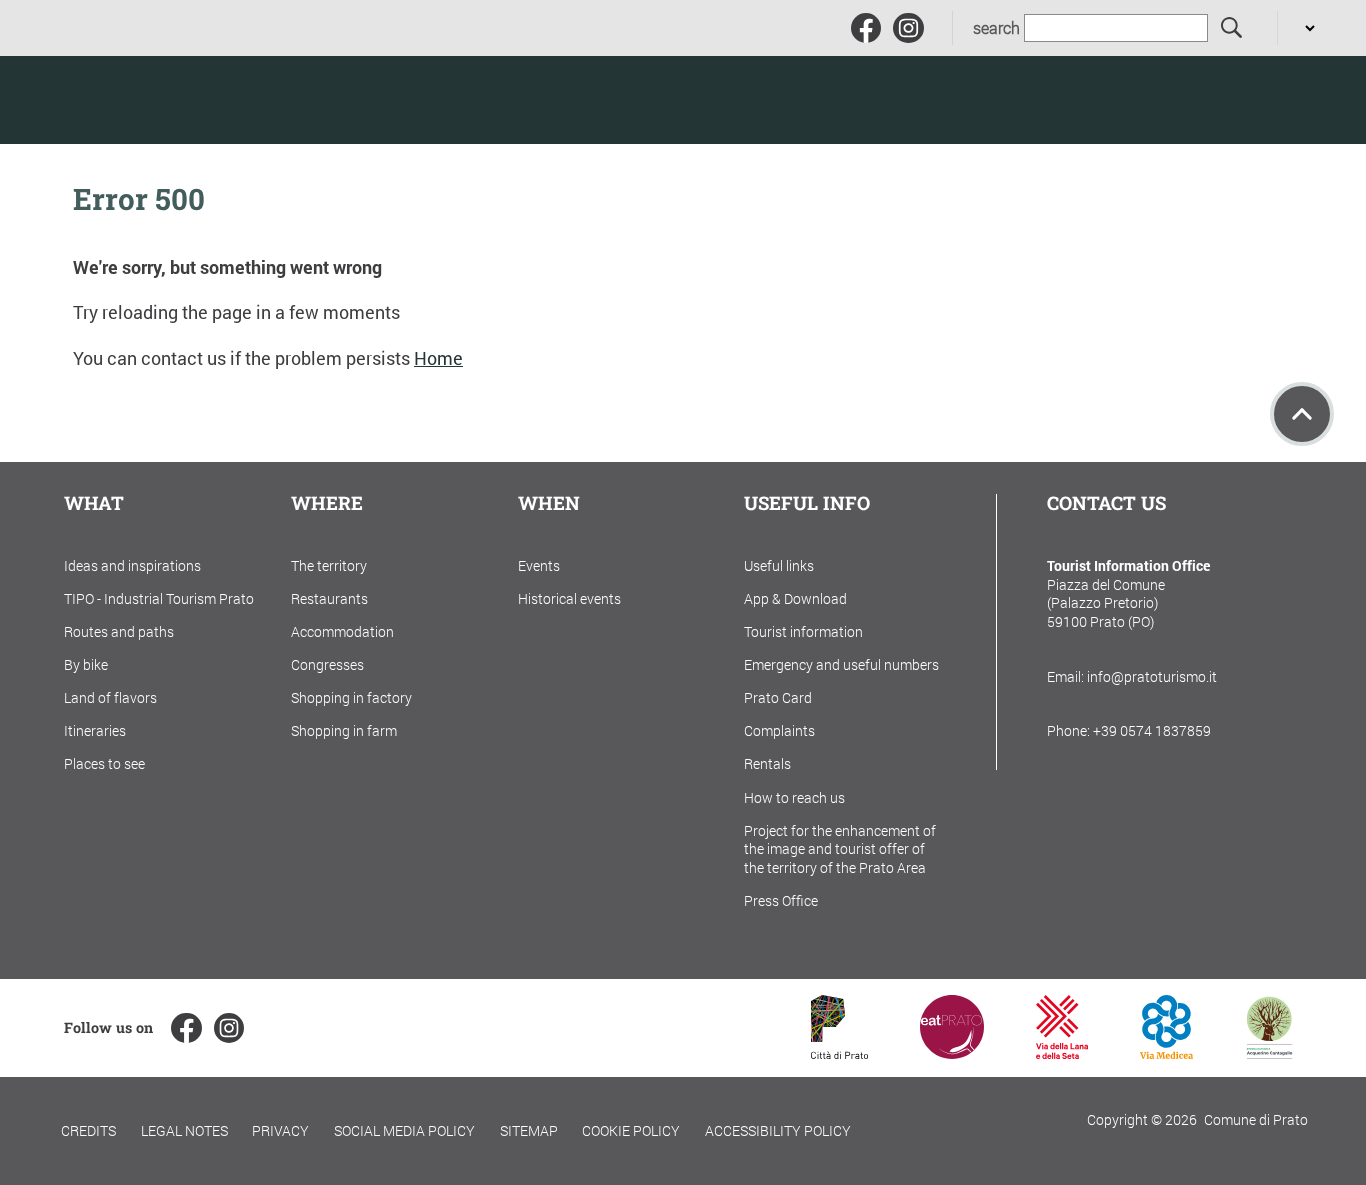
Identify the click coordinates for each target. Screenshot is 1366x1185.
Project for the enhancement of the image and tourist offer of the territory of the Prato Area (840, 849)
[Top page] (1302, 414)
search (996, 28)
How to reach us (794, 797)
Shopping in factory (351, 697)
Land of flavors (110, 697)
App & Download (795, 598)
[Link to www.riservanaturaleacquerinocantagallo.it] (1269, 1052)
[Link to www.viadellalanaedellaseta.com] (1062, 1052)
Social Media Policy (404, 1130)
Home (438, 358)
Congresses (327, 664)
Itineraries (95, 730)
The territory (329, 565)
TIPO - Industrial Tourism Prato (159, 598)
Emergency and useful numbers (841, 664)
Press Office (781, 900)
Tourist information (803, 631)
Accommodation (342, 631)
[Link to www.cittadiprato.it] (839, 1052)
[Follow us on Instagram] (908, 28)
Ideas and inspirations (132, 565)
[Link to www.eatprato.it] (952, 1052)
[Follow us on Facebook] (866, 28)
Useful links (779, 565)
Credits (88, 1130)
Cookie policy (631, 1130)
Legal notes (184, 1130)
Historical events (569, 598)
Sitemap (529, 1130)
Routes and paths (119, 631)
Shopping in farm (344, 730)
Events (539, 565)
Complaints (779, 730)
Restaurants (329, 598)
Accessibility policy (778, 1130)
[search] (1232, 28)
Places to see (104, 763)
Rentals (767, 763)
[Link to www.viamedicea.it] (1166, 1052)
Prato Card (778, 697)
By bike (86, 664)
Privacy (280, 1130)
